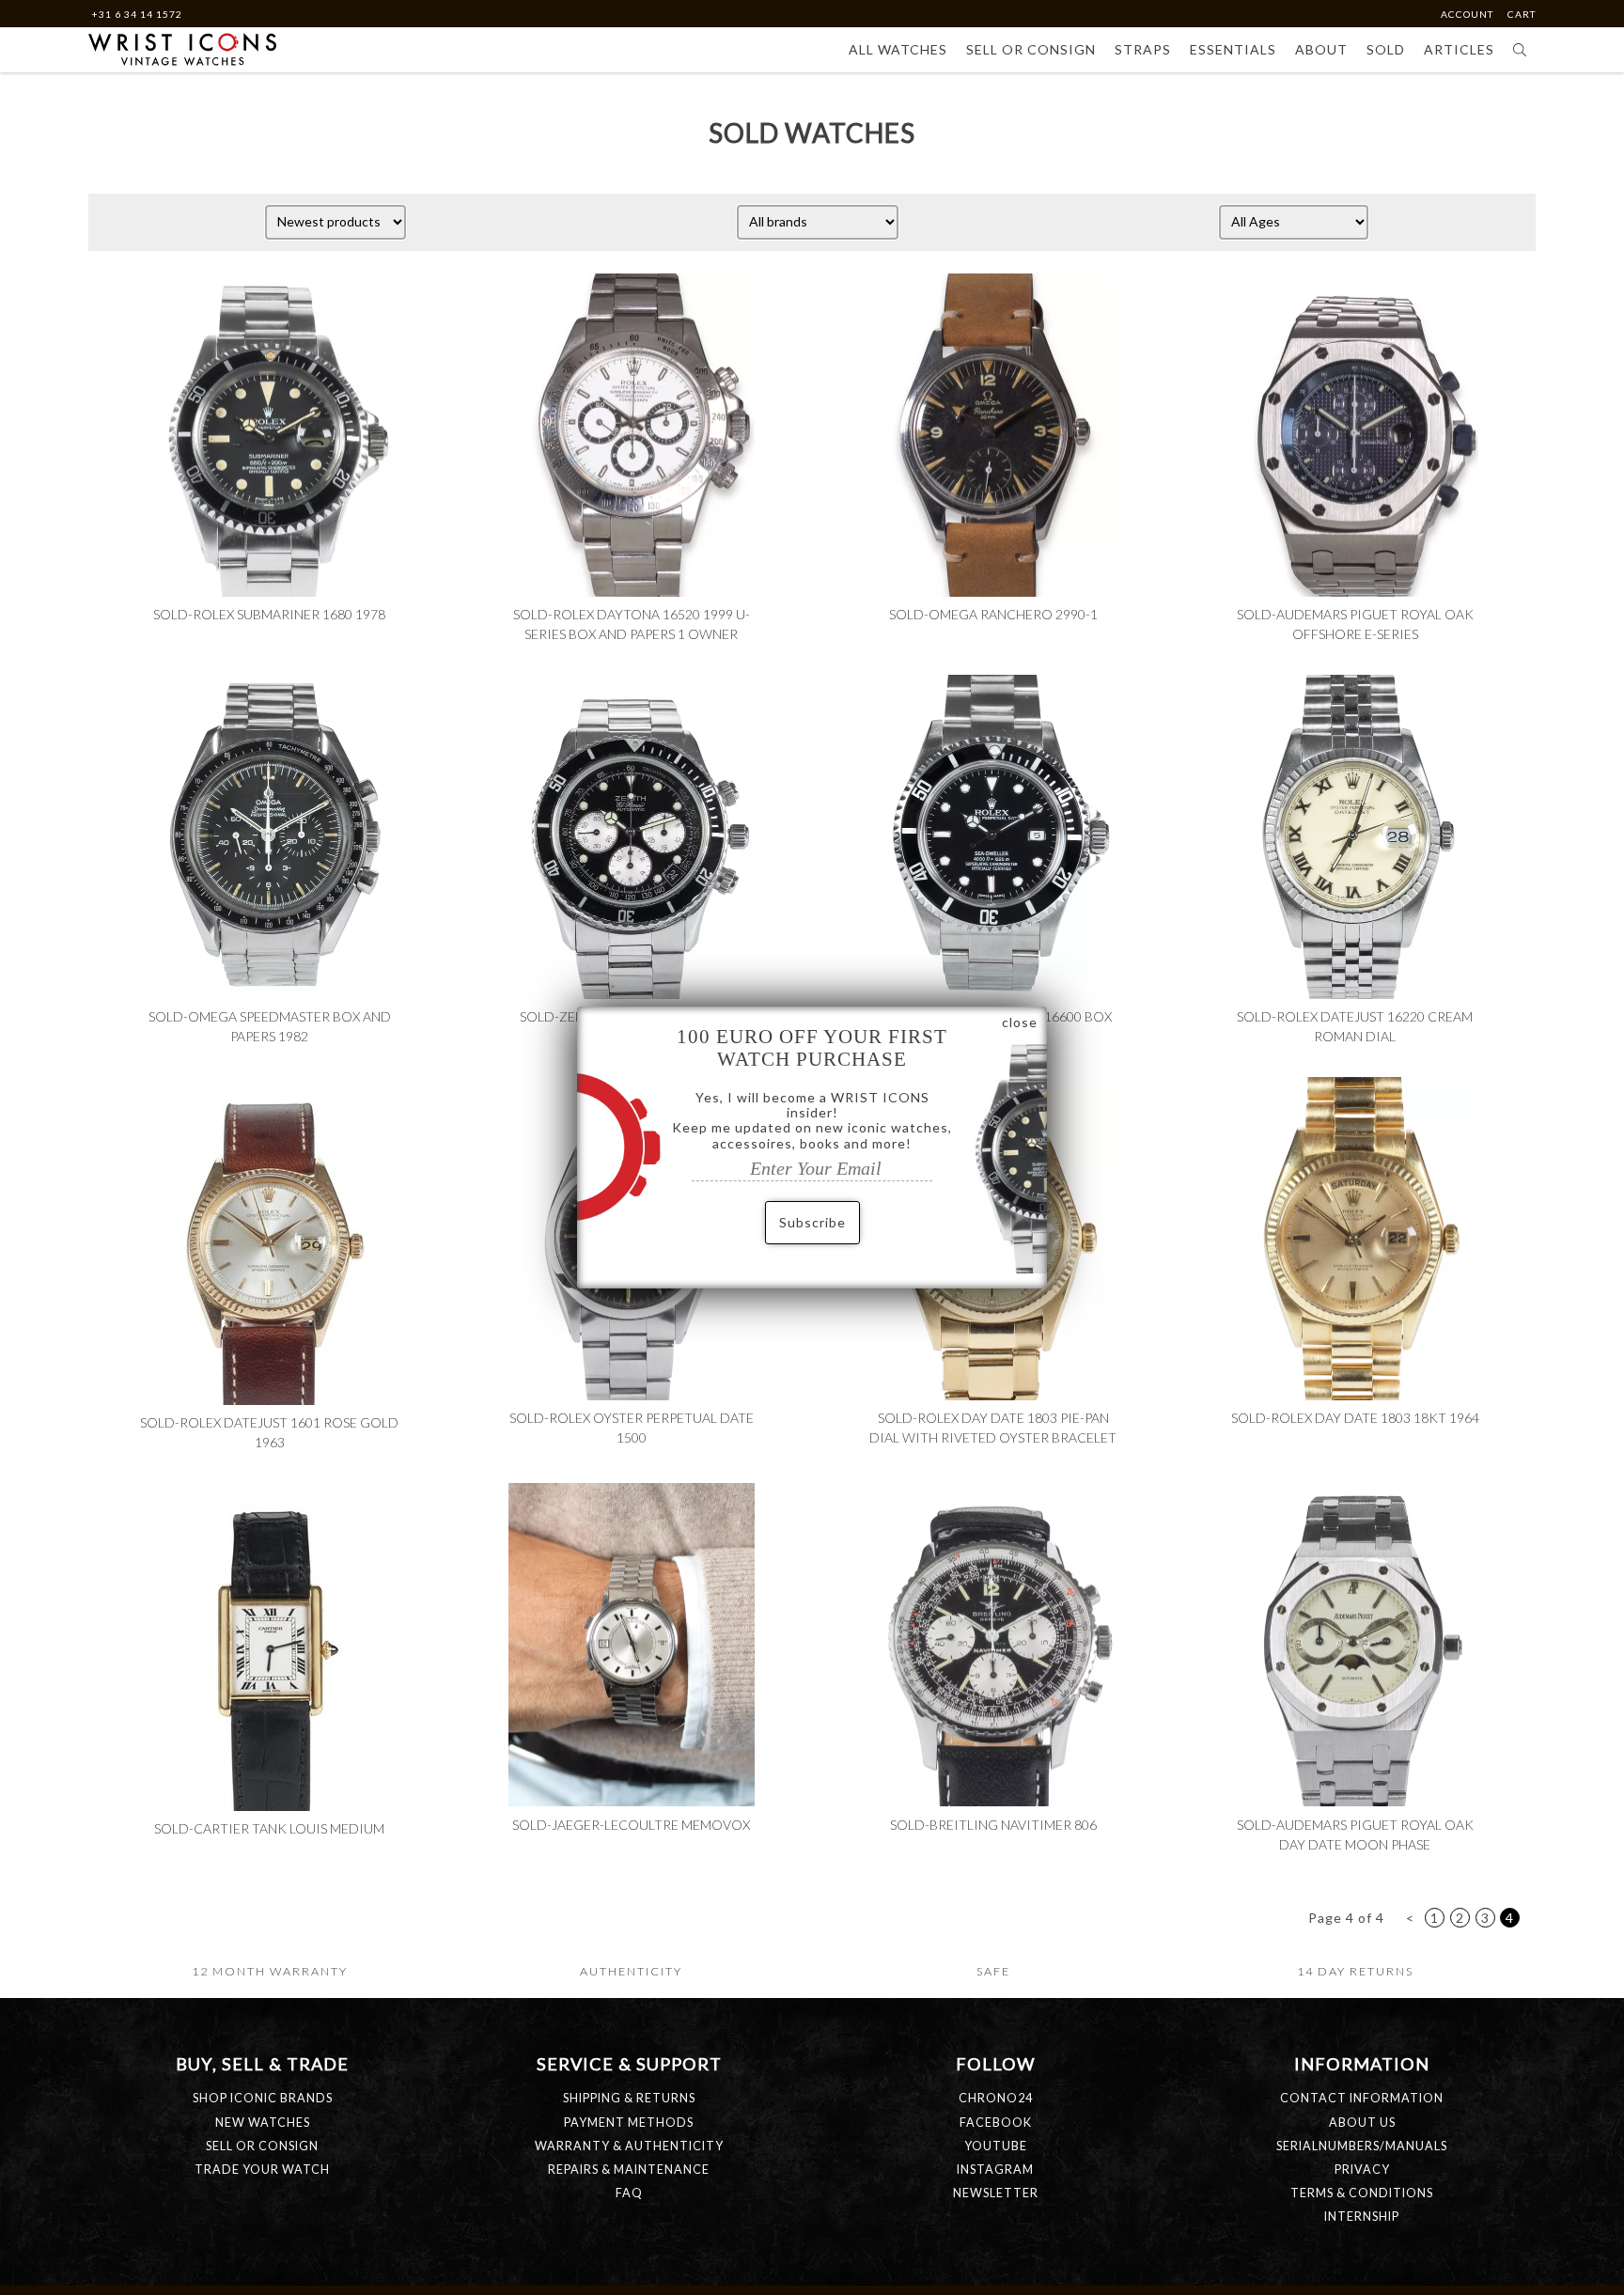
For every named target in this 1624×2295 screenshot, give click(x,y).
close (1020, 1022)
